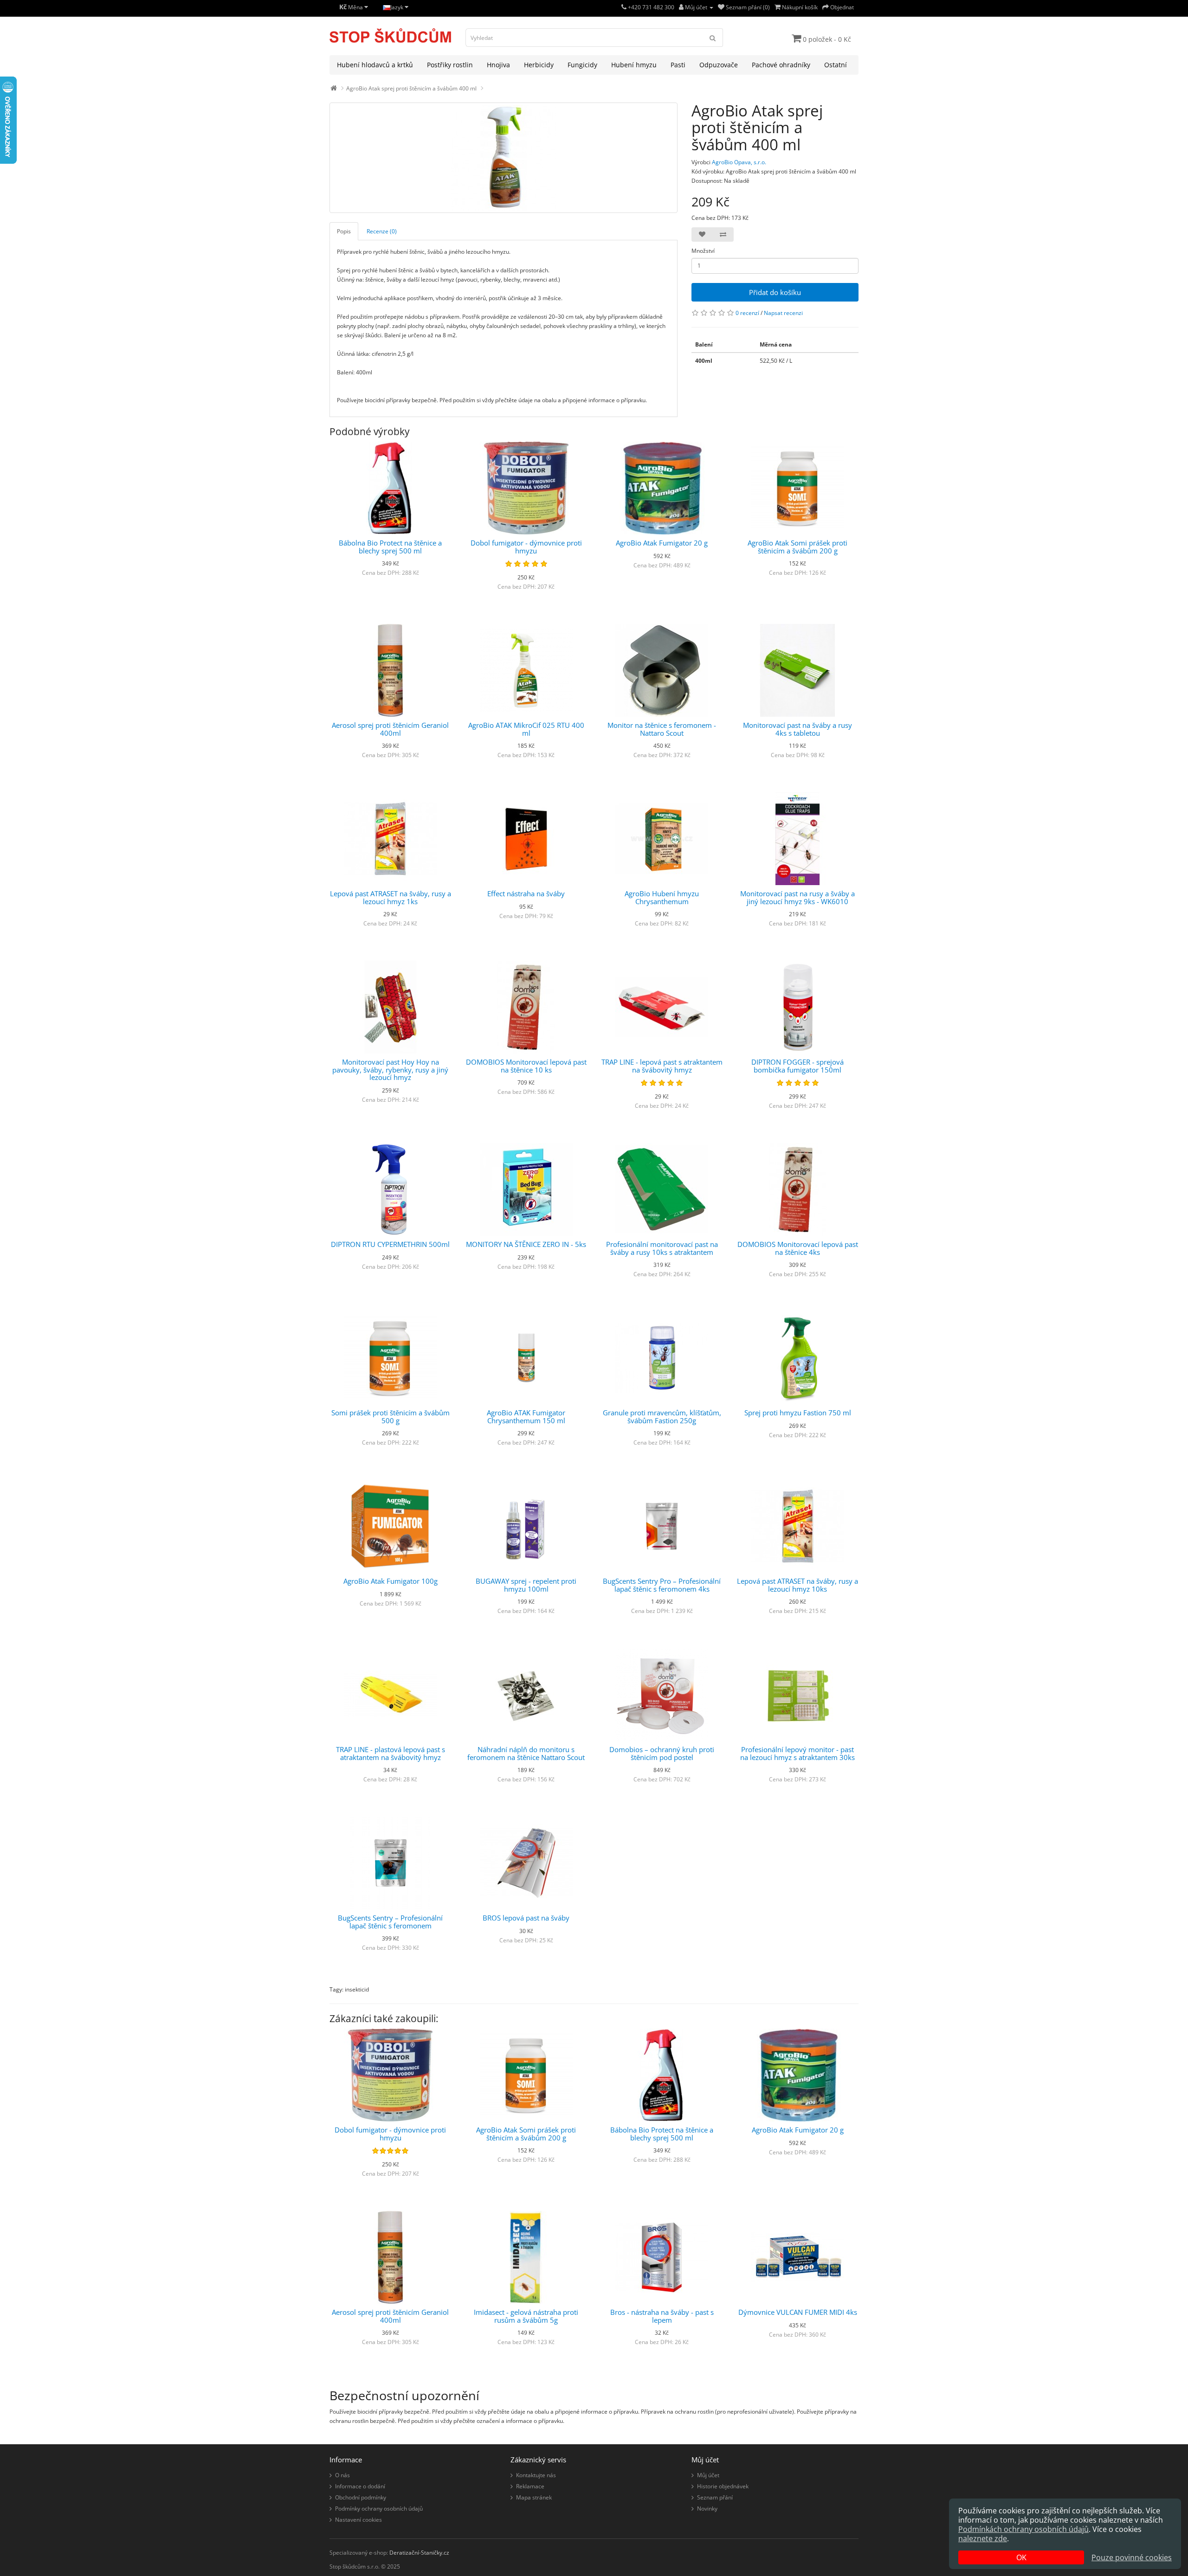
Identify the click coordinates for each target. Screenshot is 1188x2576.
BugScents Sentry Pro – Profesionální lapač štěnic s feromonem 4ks (662, 1585)
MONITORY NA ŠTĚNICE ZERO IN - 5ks (526, 1244)
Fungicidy (582, 65)
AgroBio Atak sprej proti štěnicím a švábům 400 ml (411, 88)
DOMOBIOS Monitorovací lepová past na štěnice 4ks (798, 1248)
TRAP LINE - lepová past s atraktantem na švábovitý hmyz (662, 1066)
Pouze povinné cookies (1132, 2557)
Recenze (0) (382, 231)
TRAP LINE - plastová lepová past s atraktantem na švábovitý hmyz (391, 1753)
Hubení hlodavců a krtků (375, 65)
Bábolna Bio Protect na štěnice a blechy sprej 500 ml (390, 547)
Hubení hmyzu (634, 65)
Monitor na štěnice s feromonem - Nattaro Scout (662, 729)
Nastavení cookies (358, 2520)
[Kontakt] (624, 7)
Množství (703, 251)
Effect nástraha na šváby (526, 893)
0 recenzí (747, 313)
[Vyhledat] (713, 38)
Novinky (707, 2509)
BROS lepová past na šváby (526, 1918)
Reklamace (530, 2486)
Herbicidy (539, 65)
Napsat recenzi (783, 313)
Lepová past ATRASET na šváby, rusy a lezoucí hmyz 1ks (391, 897)
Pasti (678, 65)
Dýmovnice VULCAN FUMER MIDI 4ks (798, 2312)
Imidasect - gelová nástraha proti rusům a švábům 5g (526, 2316)
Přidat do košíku (775, 292)
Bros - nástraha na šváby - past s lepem (662, 2316)
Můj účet (708, 2475)
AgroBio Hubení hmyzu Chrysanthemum (662, 897)
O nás (342, 2475)
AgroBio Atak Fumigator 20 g (662, 543)
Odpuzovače (719, 65)
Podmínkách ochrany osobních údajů (1023, 2529)
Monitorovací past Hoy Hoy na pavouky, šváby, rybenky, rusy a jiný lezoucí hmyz (390, 1070)
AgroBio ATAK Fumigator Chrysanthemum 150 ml (526, 1416)
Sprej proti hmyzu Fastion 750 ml (798, 1413)
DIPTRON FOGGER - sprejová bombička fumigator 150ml (797, 1066)
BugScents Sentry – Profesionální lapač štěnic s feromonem (390, 1922)
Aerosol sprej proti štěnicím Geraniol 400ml (390, 729)
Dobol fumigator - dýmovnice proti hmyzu (526, 547)
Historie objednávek (723, 2486)
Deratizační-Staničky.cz (419, 2553)
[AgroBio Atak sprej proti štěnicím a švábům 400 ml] (504, 158)
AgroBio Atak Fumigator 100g (391, 1581)
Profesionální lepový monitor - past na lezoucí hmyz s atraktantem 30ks (797, 1753)
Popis (344, 231)
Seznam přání (715, 2497)
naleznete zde (983, 2538)
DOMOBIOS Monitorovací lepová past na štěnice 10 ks (526, 1066)
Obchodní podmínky (361, 2497)
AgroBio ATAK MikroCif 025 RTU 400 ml (526, 729)
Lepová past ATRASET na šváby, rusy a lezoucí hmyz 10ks (797, 1585)
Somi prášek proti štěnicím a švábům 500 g (391, 1416)
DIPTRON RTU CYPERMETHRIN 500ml (390, 1244)
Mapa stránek (534, 2497)
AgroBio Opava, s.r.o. (739, 162)
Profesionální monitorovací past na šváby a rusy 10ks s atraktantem (662, 1248)
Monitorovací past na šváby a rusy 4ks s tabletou (797, 729)
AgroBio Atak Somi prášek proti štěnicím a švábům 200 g (797, 547)
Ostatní (836, 65)
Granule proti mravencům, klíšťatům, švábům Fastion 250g (662, 1416)
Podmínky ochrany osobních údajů (379, 2509)
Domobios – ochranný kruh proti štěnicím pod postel (662, 1753)
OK (1021, 2557)
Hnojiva (498, 65)
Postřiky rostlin (450, 65)
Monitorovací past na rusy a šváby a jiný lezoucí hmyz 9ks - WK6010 (797, 897)
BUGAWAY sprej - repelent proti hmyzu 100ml (526, 1585)
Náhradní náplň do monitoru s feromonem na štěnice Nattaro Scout (526, 1753)
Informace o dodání (360, 2486)
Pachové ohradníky (781, 65)
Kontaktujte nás (536, 2475)
